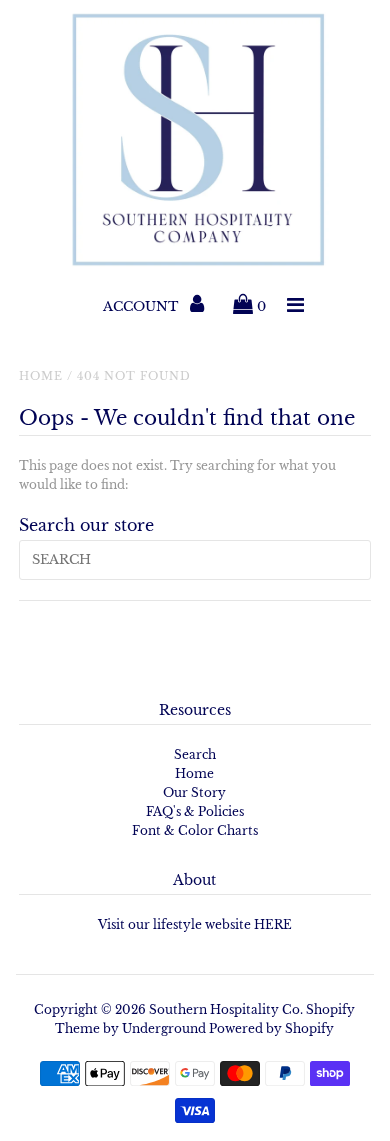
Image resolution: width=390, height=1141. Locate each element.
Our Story (194, 792)
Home (41, 376)
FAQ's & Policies (195, 811)
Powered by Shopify (271, 1028)
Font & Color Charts (195, 830)
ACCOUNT (142, 306)
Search (195, 754)
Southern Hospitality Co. (226, 1009)
